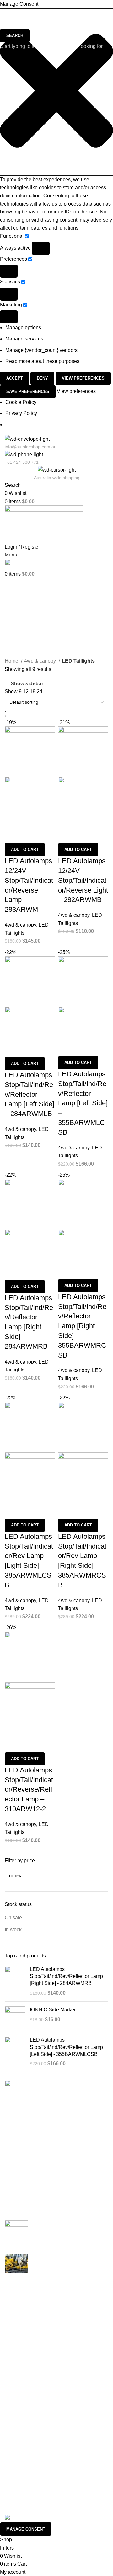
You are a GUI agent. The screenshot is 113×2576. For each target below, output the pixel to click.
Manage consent (26, 2529)
